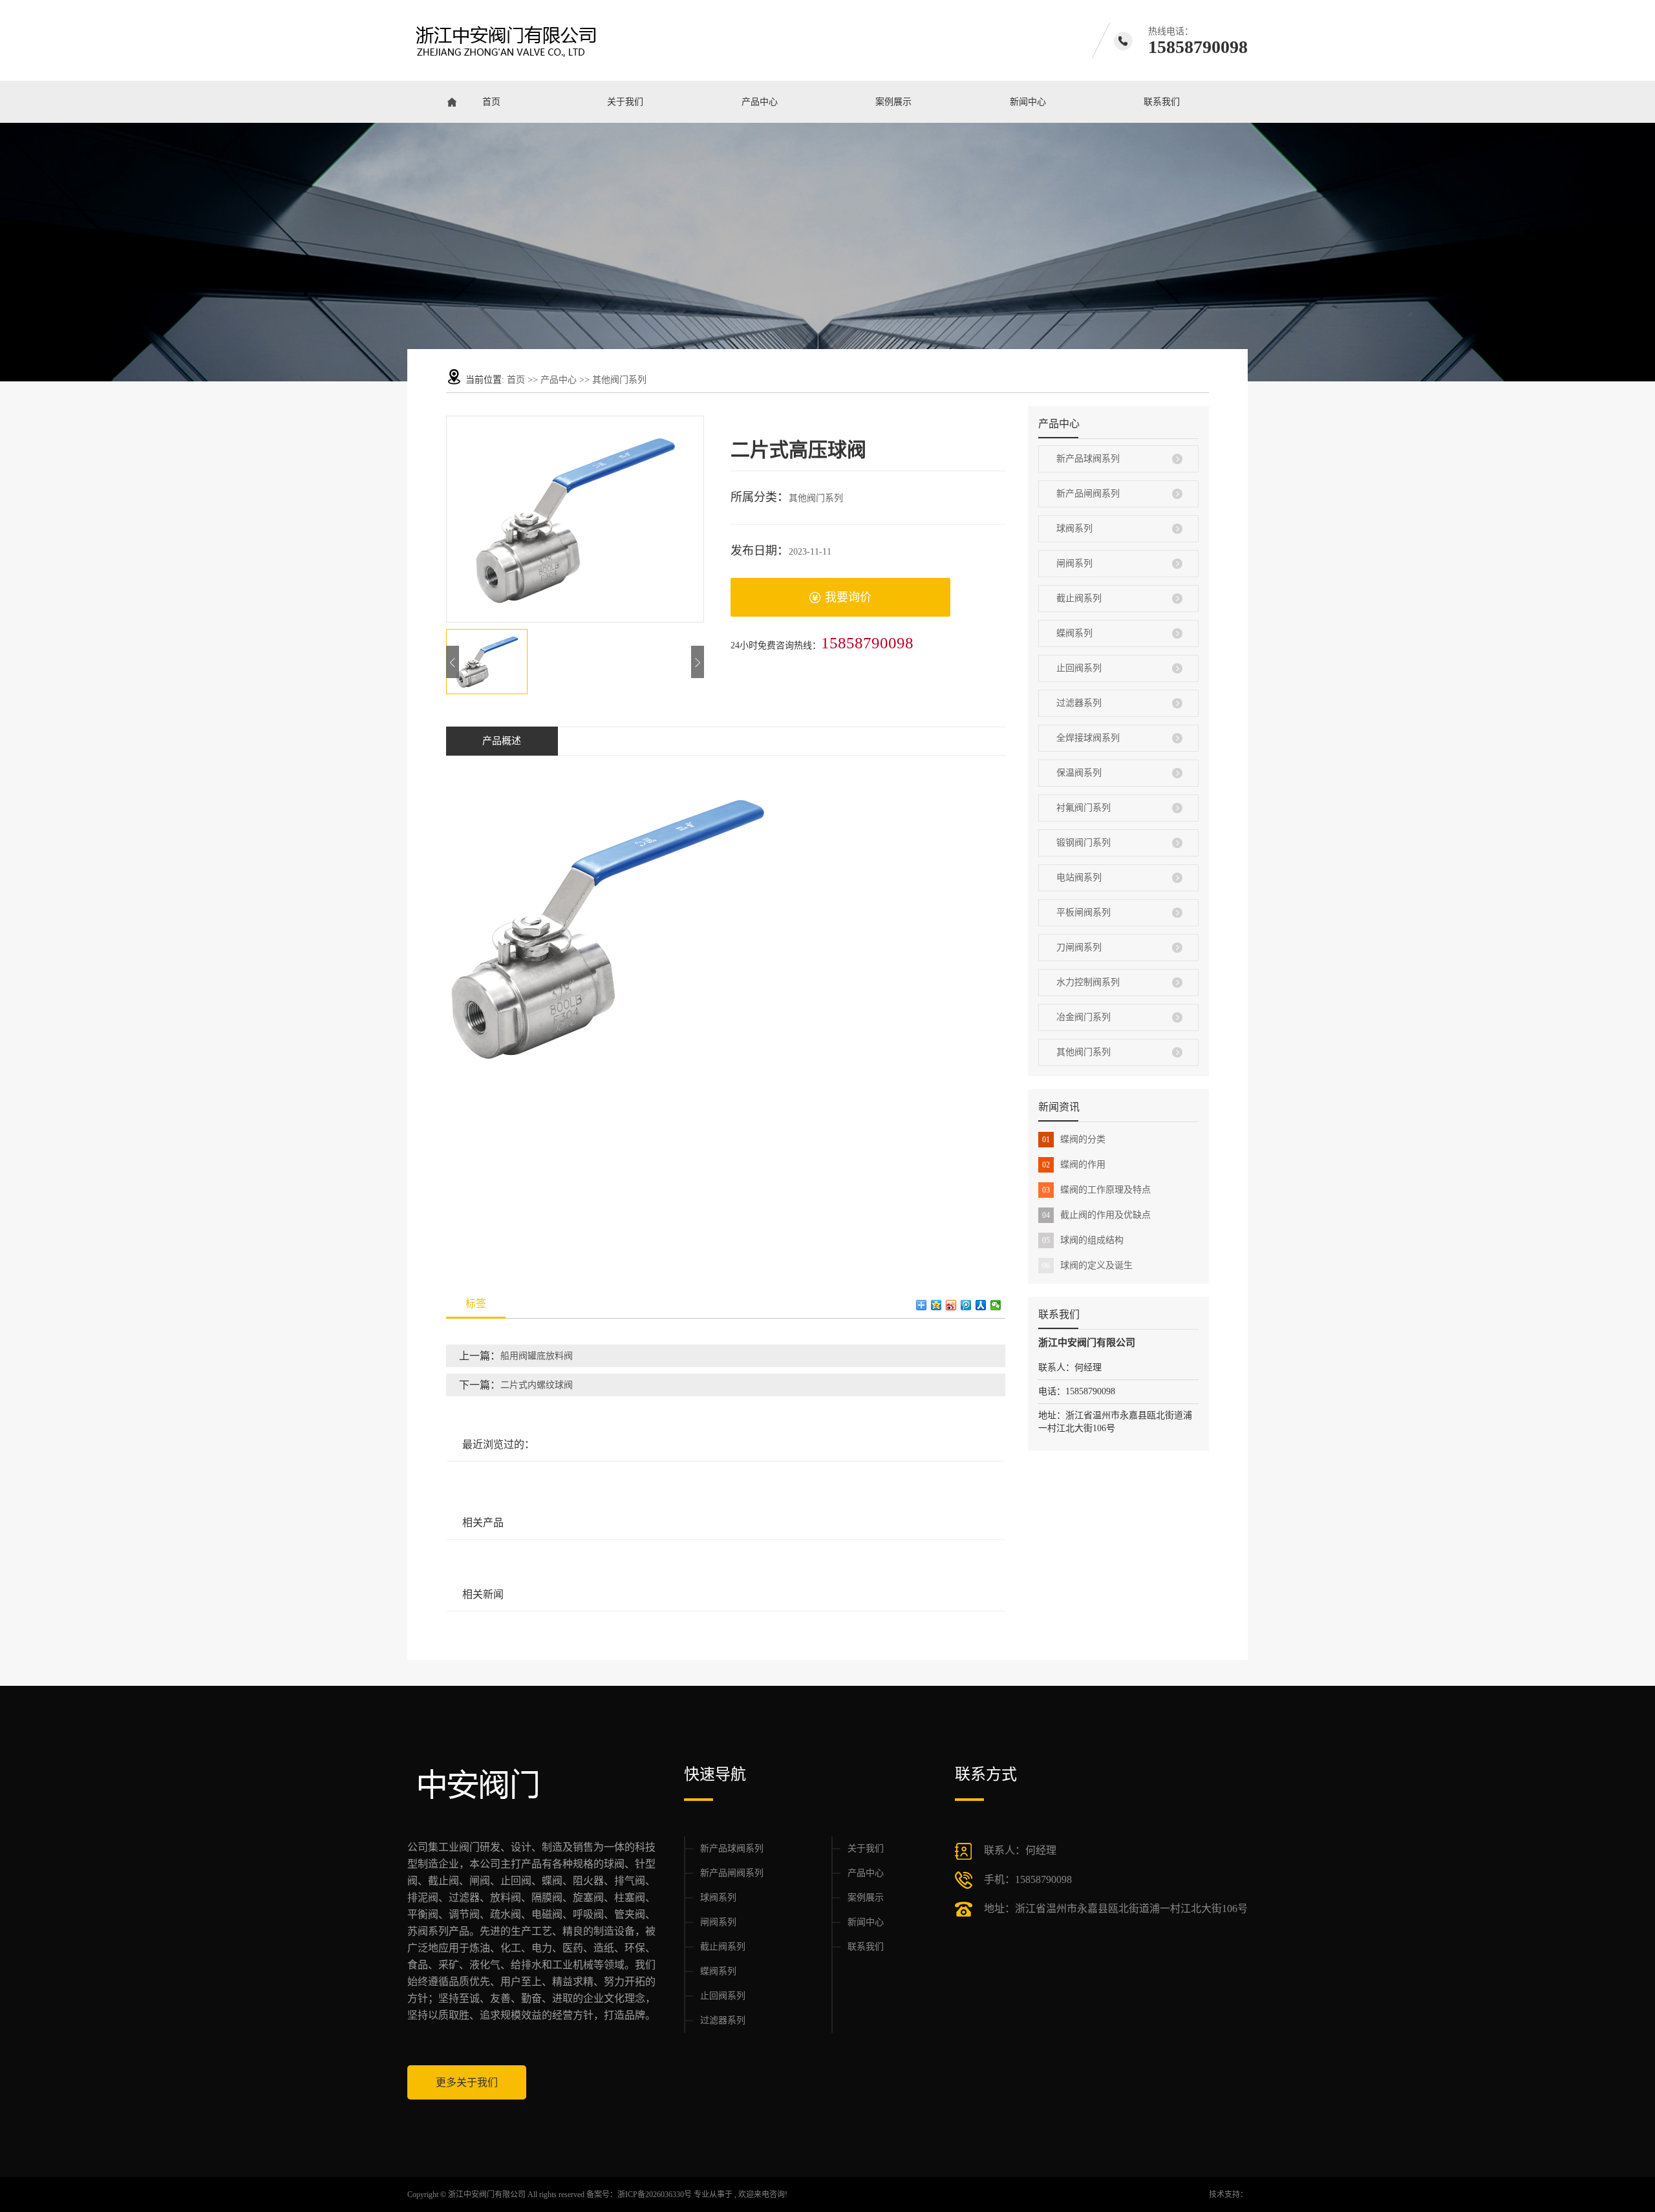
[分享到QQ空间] (936, 1305)
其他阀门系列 (619, 380)
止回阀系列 (1079, 668)
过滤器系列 (1079, 703)
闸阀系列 (1074, 563)
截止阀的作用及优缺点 (1096, 1215)
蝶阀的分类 (1074, 1139)
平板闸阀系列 (1084, 912)
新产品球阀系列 (1088, 459)
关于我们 (625, 102)
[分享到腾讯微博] (966, 1305)
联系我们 (1162, 102)
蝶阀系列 (1074, 633)
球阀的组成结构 (1083, 1240)
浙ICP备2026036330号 (655, 2195)
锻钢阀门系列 (1084, 843)
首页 (491, 102)
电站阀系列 (1079, 877)
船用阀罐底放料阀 (537, 1356)
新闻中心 (1028, 102)
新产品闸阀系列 (1088, 494)
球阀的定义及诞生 (1087, 1265)
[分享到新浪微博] (951, 1305)
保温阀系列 (1079, 773)
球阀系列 (1074, 528)
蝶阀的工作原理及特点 (1096, 1190)
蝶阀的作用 (1074, 1164)
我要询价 (848, 597)
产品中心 (760, 102)
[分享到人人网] (981, 1305)
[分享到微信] (996, 1305)
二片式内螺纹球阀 (537, 1385)
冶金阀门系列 (1084, 1017)
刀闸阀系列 (1079, 947)
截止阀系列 (1079, 598)
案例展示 (893, 102)
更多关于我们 (467, 2082)
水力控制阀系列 (1088, 982)
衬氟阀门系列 (1084, 808)
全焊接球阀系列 (1088, 738)
